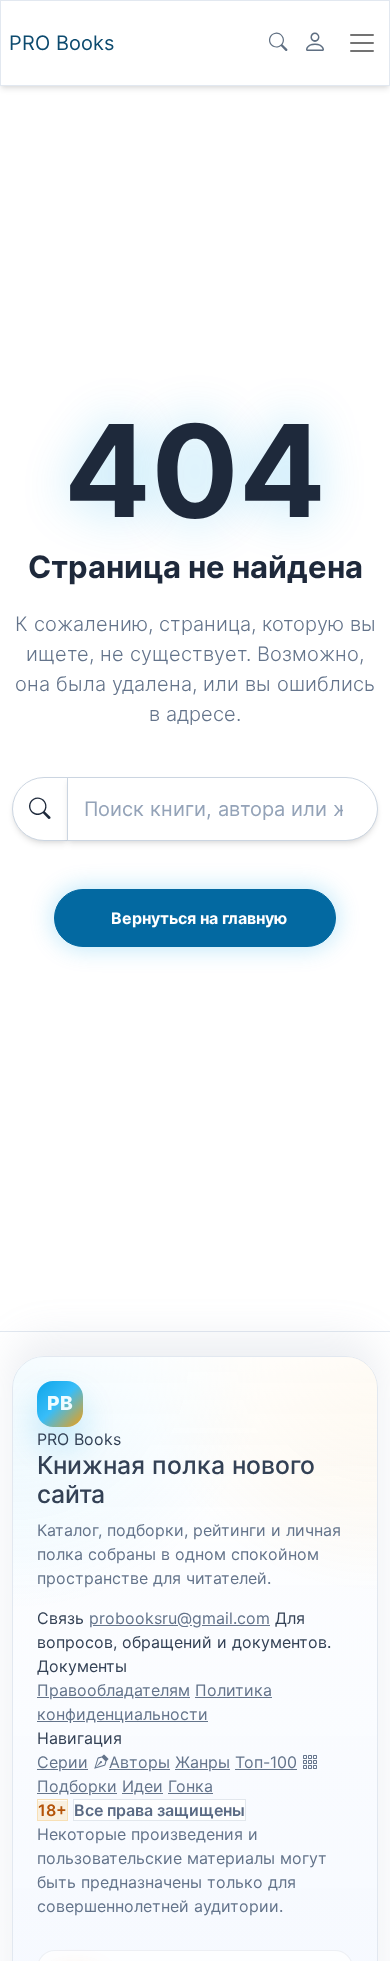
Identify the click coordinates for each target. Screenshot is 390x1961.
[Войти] (315, 43)
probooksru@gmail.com (179, 1618)
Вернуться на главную (199, 918)
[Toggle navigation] (362, 43)
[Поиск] (278, 43)
